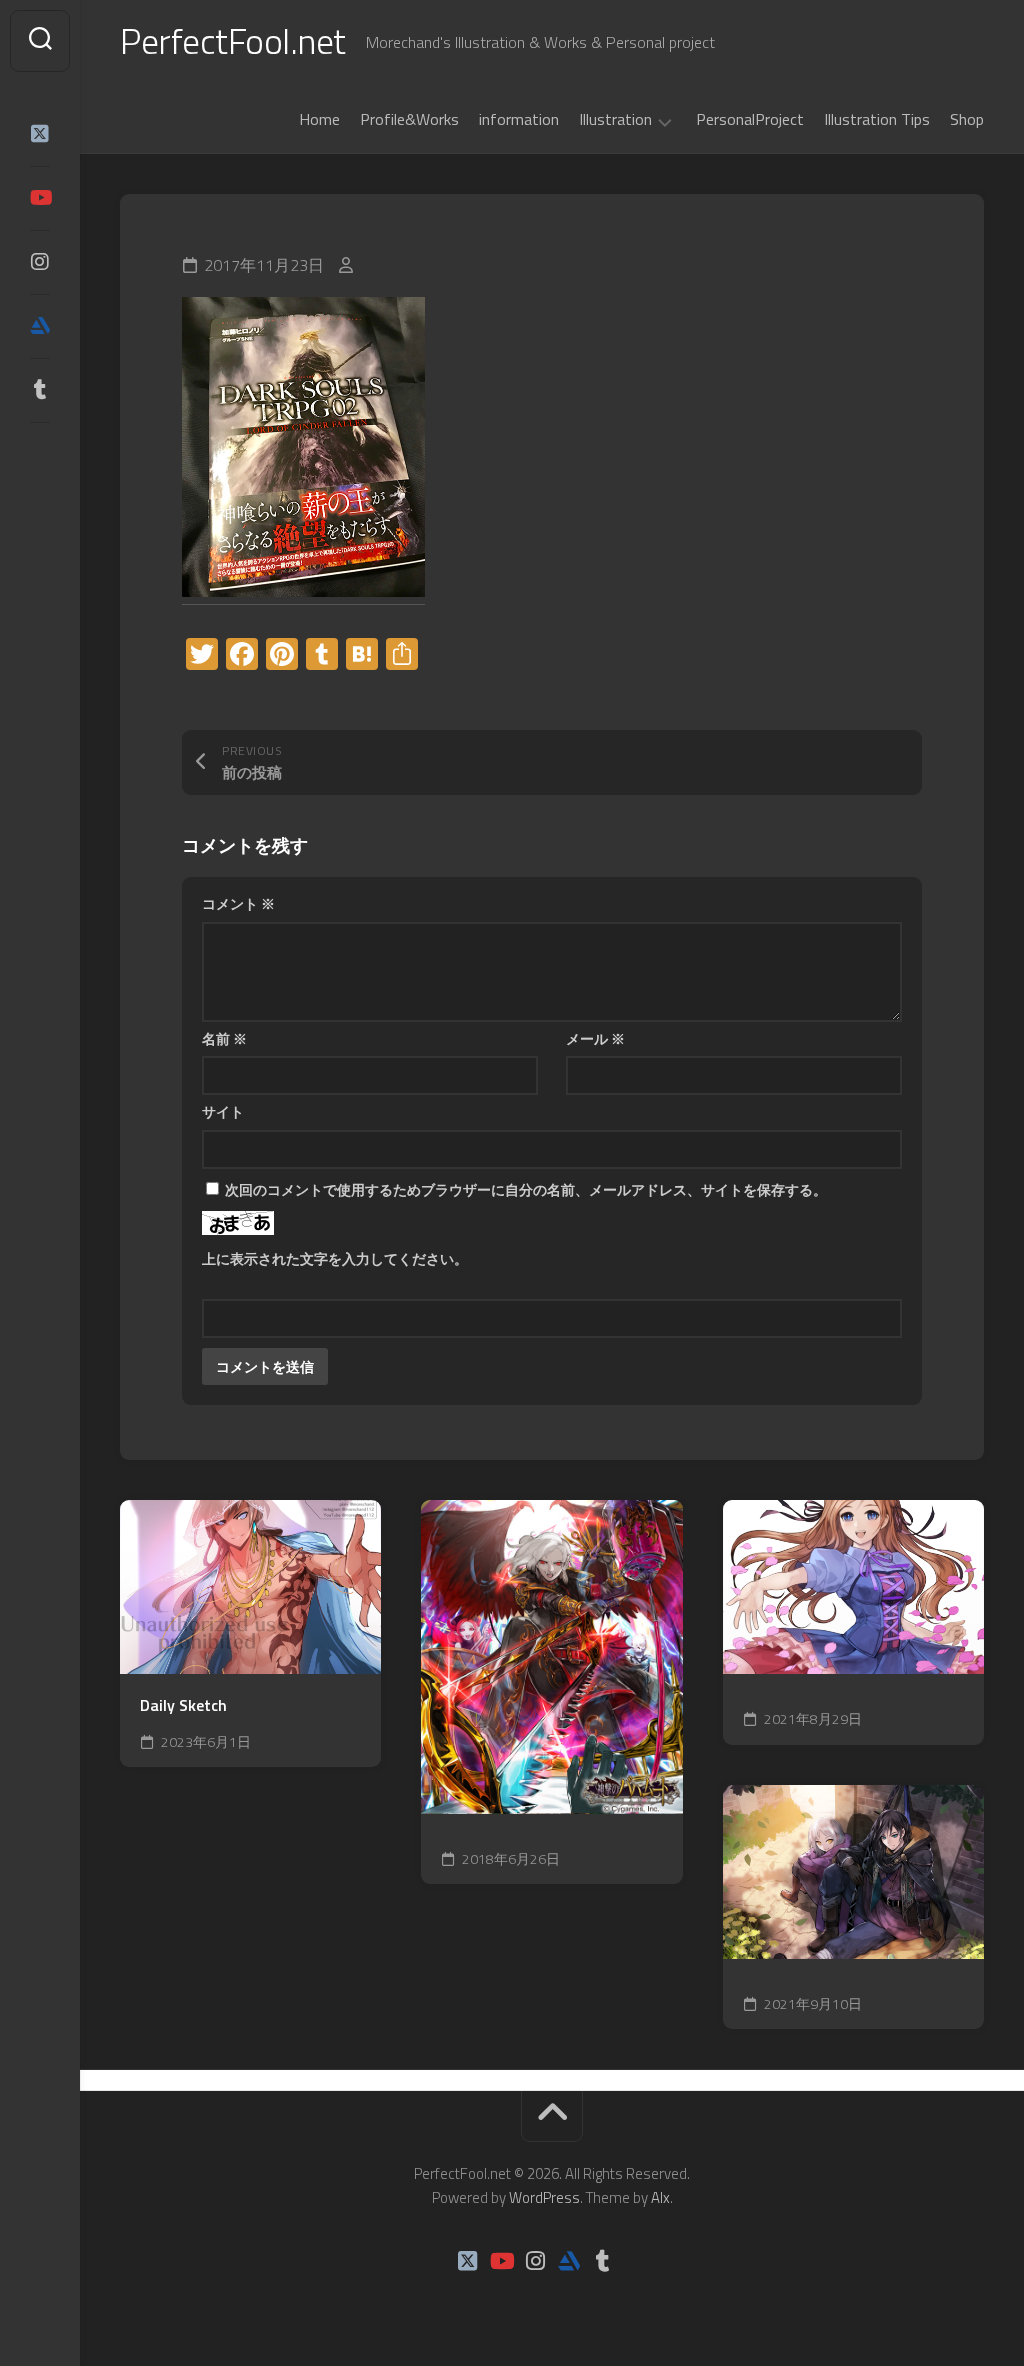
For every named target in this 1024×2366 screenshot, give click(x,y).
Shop (967, 119)
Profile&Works (409, 119)
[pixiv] (40, 452)
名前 (224, 1038)
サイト (223, 1111)
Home (319, 119)
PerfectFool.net (233, 40)
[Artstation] (40, 326)
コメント (238, 903)
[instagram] (40, 262)
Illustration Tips (877, 119)
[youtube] (40, 198)
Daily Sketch (183, 1705)
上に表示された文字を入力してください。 (335, 1258)
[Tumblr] (40, 390)
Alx (660, 2197)
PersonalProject (750, 119)
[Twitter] (40, 134)
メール (595, 1038)
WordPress (544, 2197)
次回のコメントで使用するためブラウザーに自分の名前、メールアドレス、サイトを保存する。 (526, 1189)
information (519, 119)
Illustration (615, 120)
